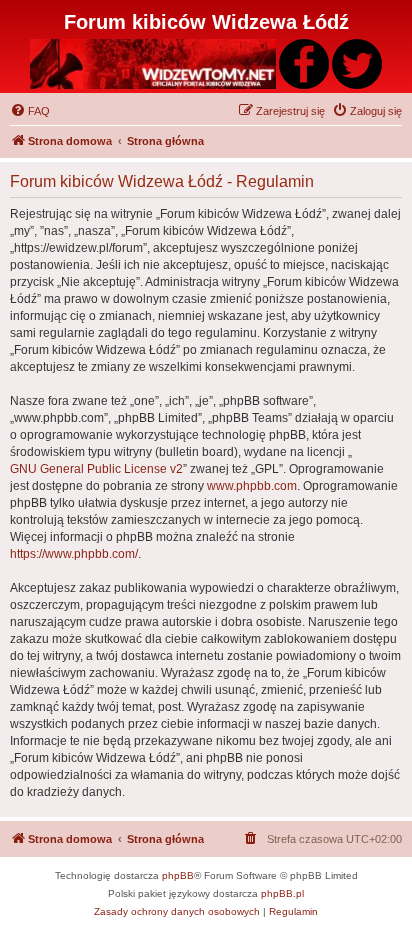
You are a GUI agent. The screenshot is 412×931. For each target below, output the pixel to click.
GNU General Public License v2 (96, 469)
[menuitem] (30, 111)
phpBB (178, 875)
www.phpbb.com (252, 486)
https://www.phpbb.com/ (74, 554)
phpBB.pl (282, 893)
